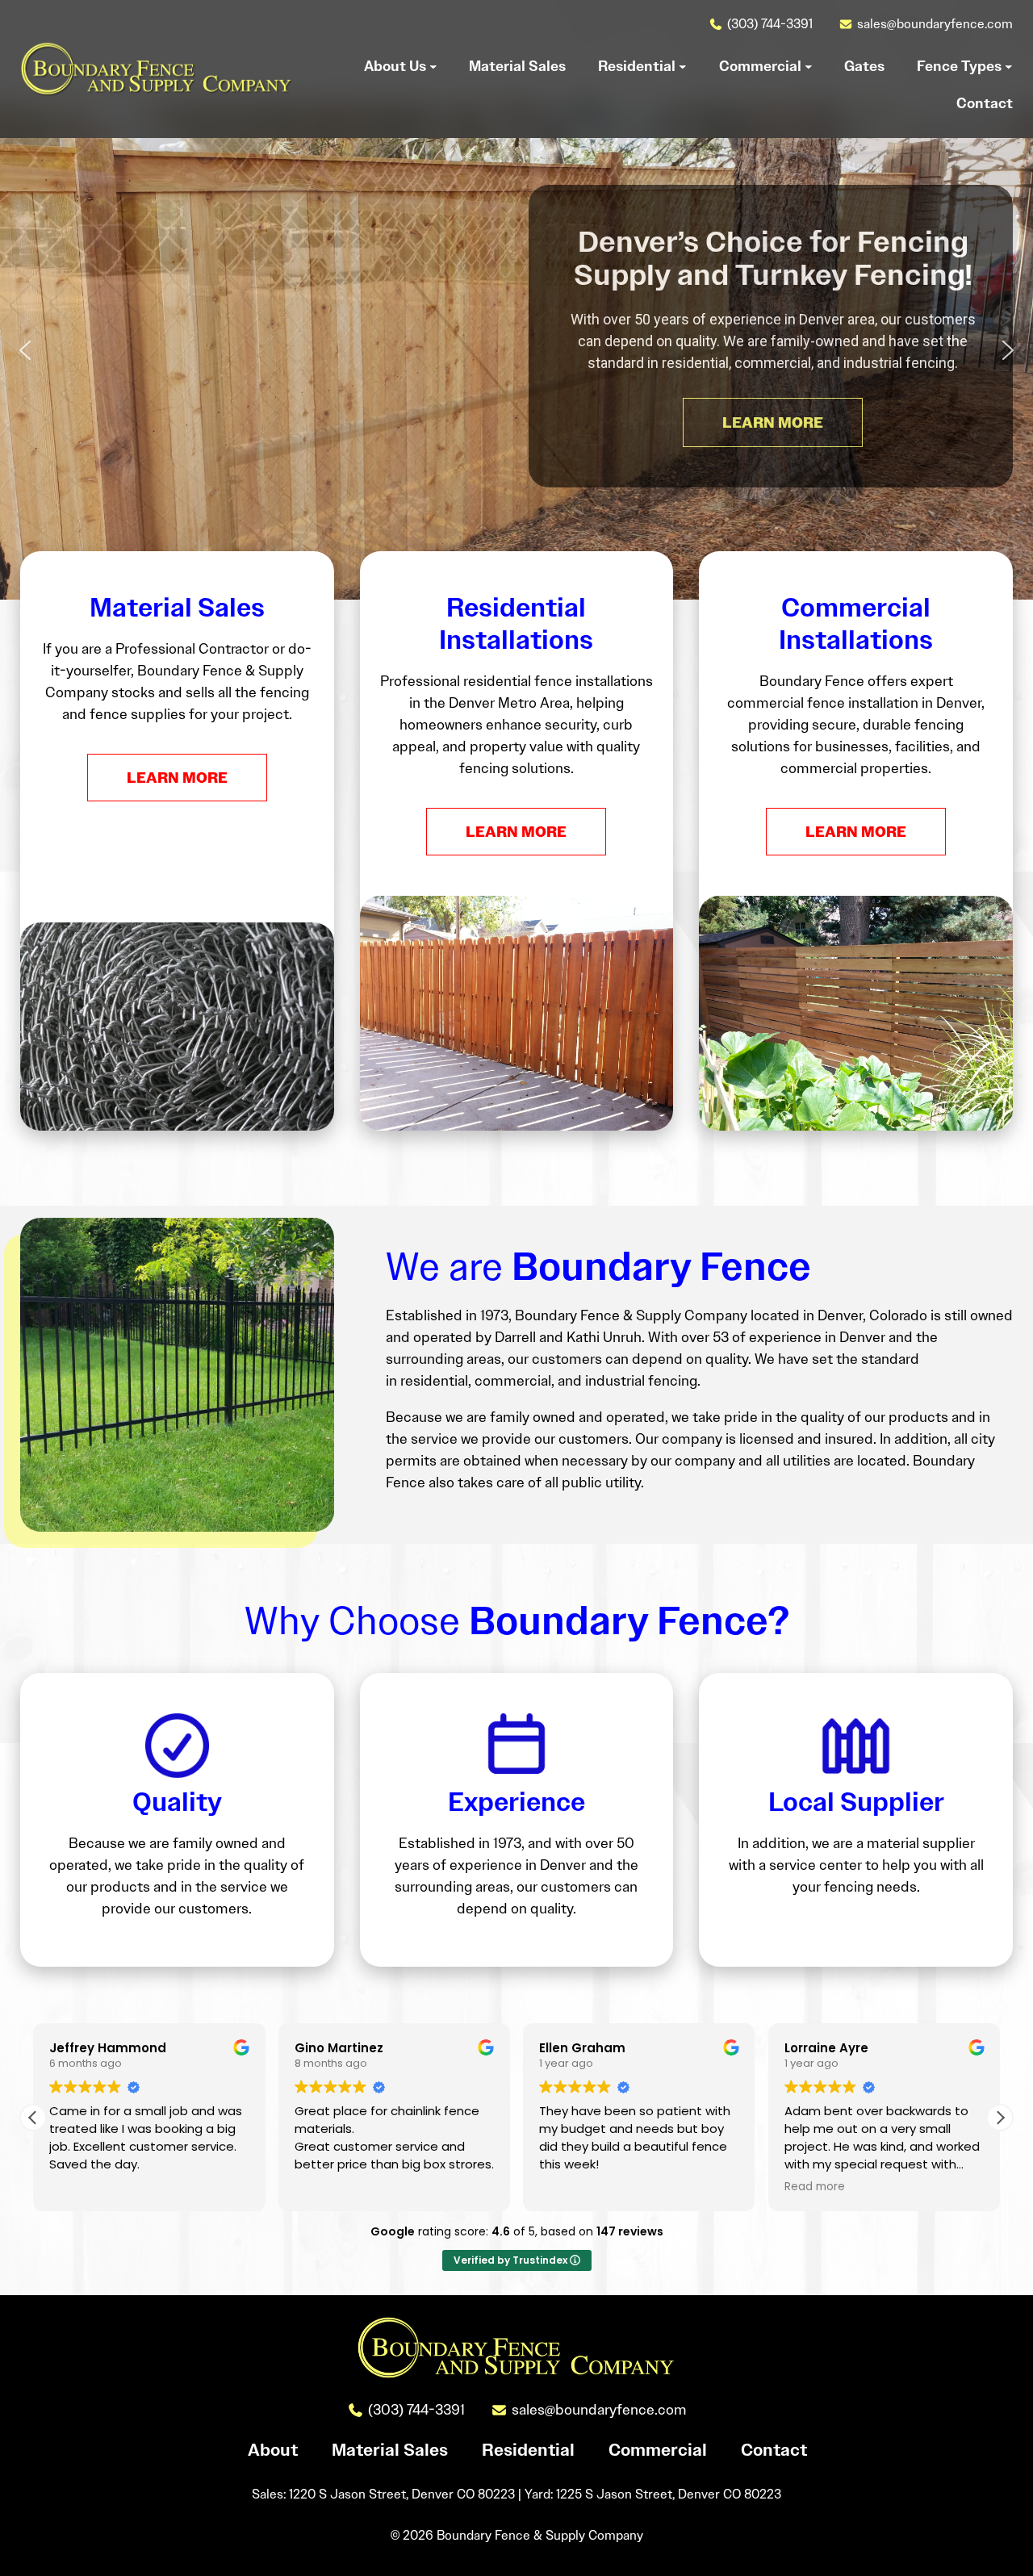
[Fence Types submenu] (1009, 66)
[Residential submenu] (683, 66)
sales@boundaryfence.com (935, 24)
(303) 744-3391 (770, 24)
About (273, 2450)
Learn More (177, 778)
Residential (528, 2450)
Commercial (658, 2450)
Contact (774, 2450)
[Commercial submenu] (809, 66)
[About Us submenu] (433, 66)
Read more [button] (815, 2187)
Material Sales (390, 2450)
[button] (25, 350)
